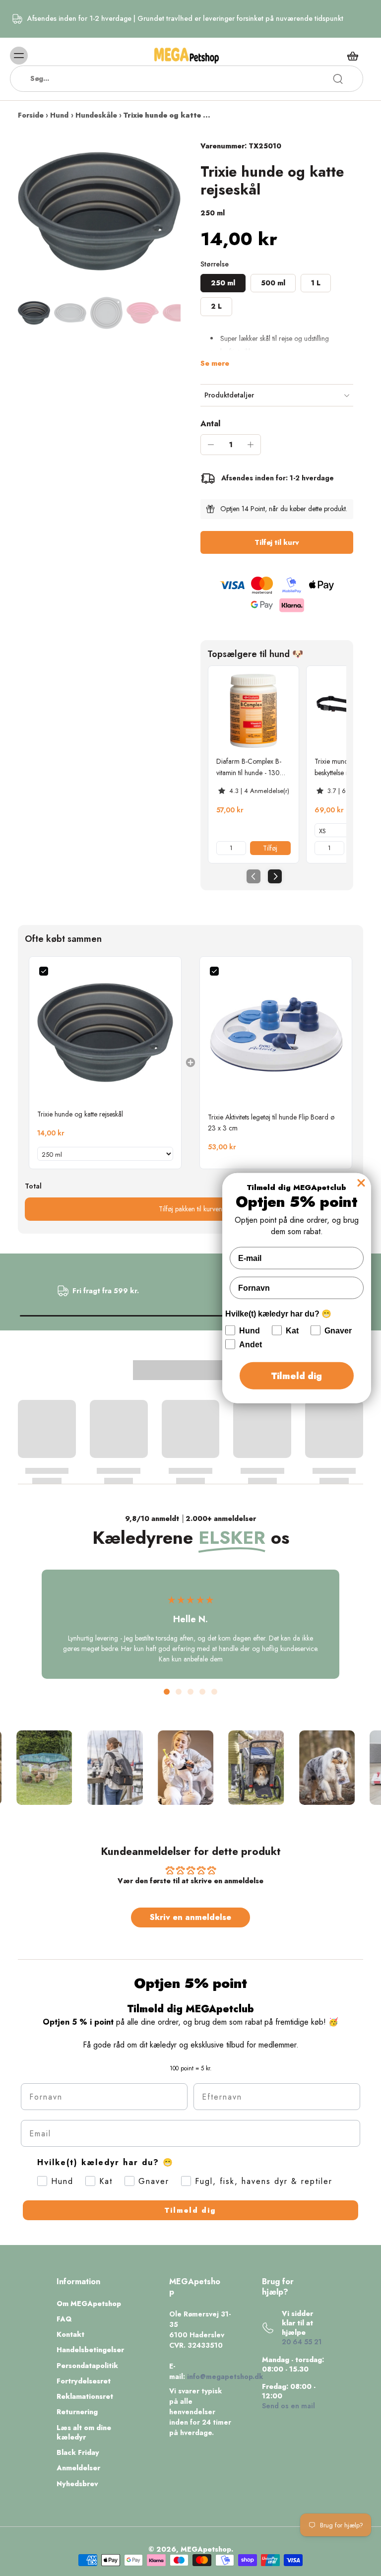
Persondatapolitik (87, 2366)
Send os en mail (288, 2406)
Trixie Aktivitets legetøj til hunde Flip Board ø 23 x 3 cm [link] (271, 1123)
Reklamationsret (85, 2397)
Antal (210, 424)
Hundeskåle (96, 115)
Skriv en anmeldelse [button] (190, 1917)
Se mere (215, 363)
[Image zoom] (99, 211)
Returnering (77, 2412)
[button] (277, 542)
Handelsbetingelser (90, 2350)
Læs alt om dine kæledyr (84, 2433)
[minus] (211, 445)
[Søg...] (338, 79)
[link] (254, 711)
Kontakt (70, 2335)
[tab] (167, 1692)
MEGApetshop (206, 2549)
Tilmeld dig (190, 2210)
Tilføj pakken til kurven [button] (190, 1209)
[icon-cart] (352, 56)
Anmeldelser (78, 2468)
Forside (31, 115)
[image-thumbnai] (34, 313)
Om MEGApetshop (89, 2304)
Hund (59, 115)
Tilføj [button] (270, 848)
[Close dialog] (361, 1183)
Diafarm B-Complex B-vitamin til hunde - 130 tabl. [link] (249, 767)
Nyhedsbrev (77, 2484)
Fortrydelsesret (84, 2381)
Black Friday (78, 2453)
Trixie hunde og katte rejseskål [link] (80, 1114)
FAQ (64, 2319)
